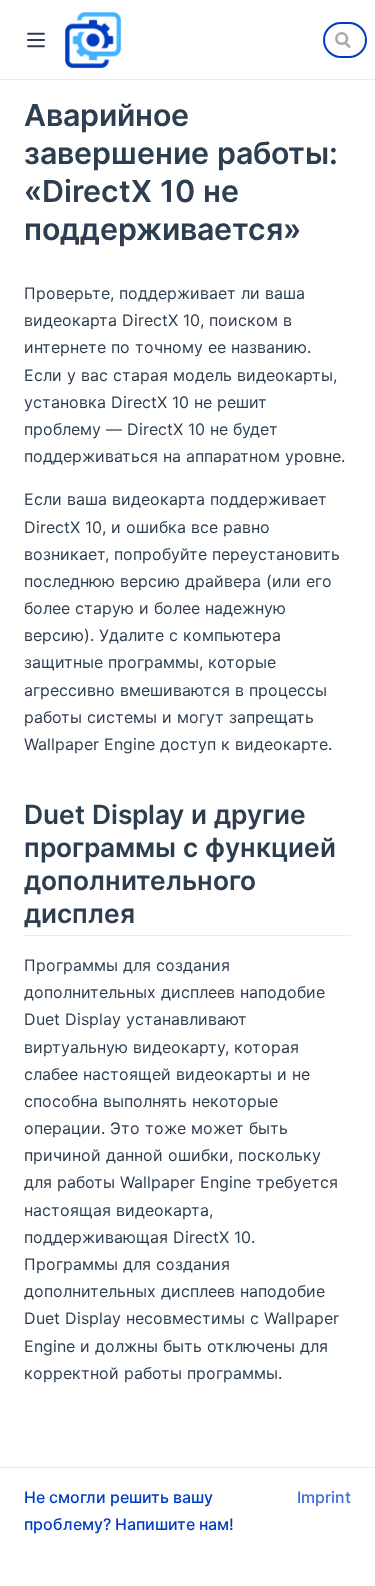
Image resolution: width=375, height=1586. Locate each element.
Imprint (324, 1497)
